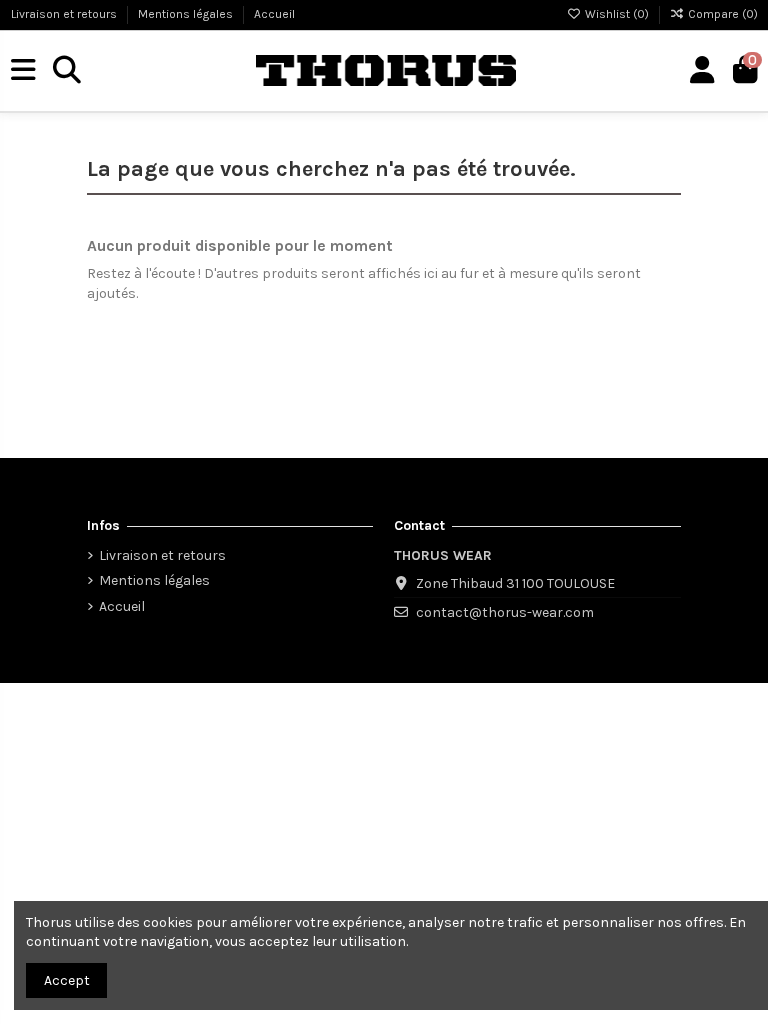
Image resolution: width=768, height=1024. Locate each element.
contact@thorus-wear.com (505, 612)
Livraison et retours (65, 14)
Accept (67, 980)
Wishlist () (617, 14)
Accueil (274, 14)
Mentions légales (187, 14)
